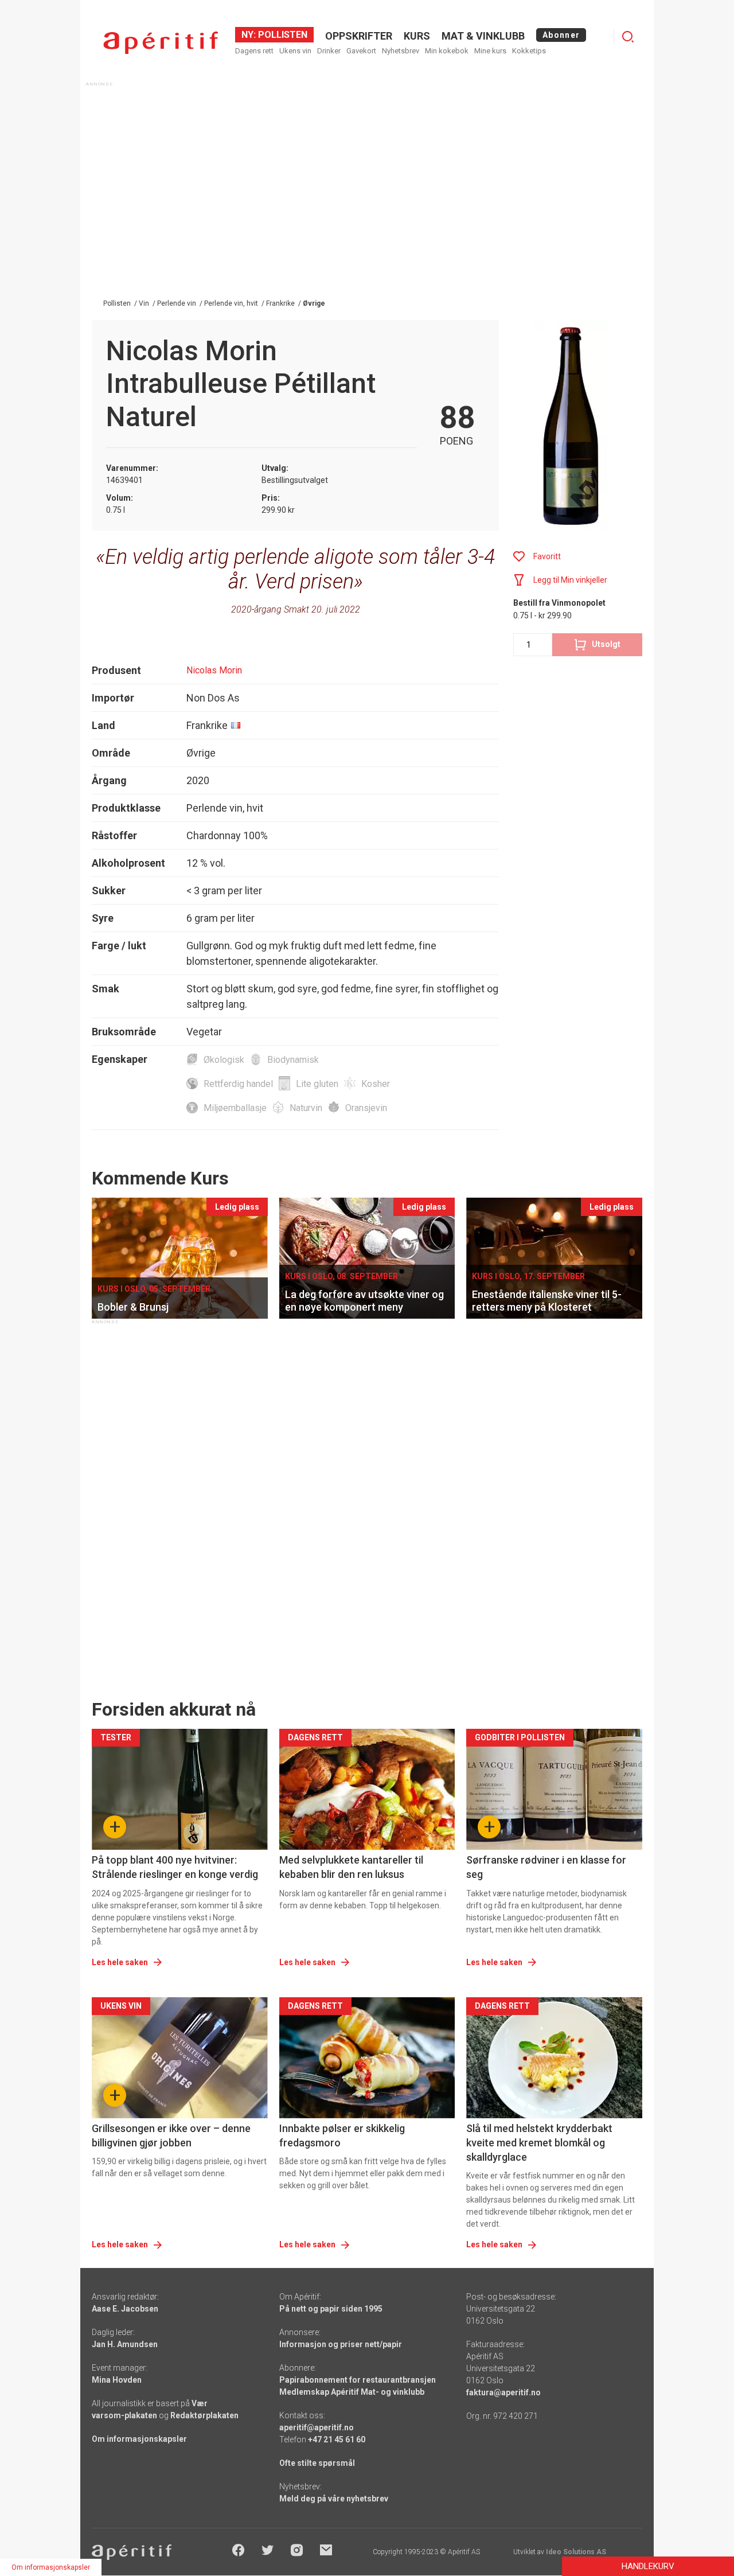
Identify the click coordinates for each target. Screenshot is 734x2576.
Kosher (376, 1084)
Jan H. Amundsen (125, 2344)
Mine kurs (490, 51)
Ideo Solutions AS (576, 2552)
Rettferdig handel (238, 1084)
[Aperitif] (161, 43)
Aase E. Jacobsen (125, 2309)
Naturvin (306, 1108)
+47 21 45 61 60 (337, 2439)
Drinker (329, 51)
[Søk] (628, 37)
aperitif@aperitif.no (317, 2427)
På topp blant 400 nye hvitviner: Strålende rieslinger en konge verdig (175, 1867)
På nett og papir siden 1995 (331, 2309)
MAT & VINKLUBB (483, 36)
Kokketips (529, 51)
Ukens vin (295, 51)
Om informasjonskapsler (139, 2439)
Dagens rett (254, 51)
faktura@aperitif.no (503, 2392)
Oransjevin (366, 1108)
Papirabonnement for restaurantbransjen (358, 2380)
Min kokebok (447, 51)
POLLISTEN (282, 35)
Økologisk (224, 1060)
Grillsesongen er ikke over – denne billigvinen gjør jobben (171, 2135)
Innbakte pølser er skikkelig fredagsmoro (342, 2135)
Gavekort (361, 51)
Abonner (561, 35)
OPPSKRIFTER (359, 36)
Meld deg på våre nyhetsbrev (334, 2499)
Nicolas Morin (214, 670)
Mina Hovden (117, 2380)
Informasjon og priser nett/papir (341, 2344)
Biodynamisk (293, 1060)
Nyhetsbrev (401, 51)
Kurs (417, 36)
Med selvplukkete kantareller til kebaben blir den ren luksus (351, 1867)
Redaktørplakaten (204, 2415)
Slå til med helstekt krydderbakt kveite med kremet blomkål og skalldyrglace (539, 2143)
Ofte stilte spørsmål (317, 2463)
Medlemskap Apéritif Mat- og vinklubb (352, 2392)
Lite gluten (317, 1084)
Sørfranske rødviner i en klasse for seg (546, 1867)
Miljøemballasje (235, 1108)
